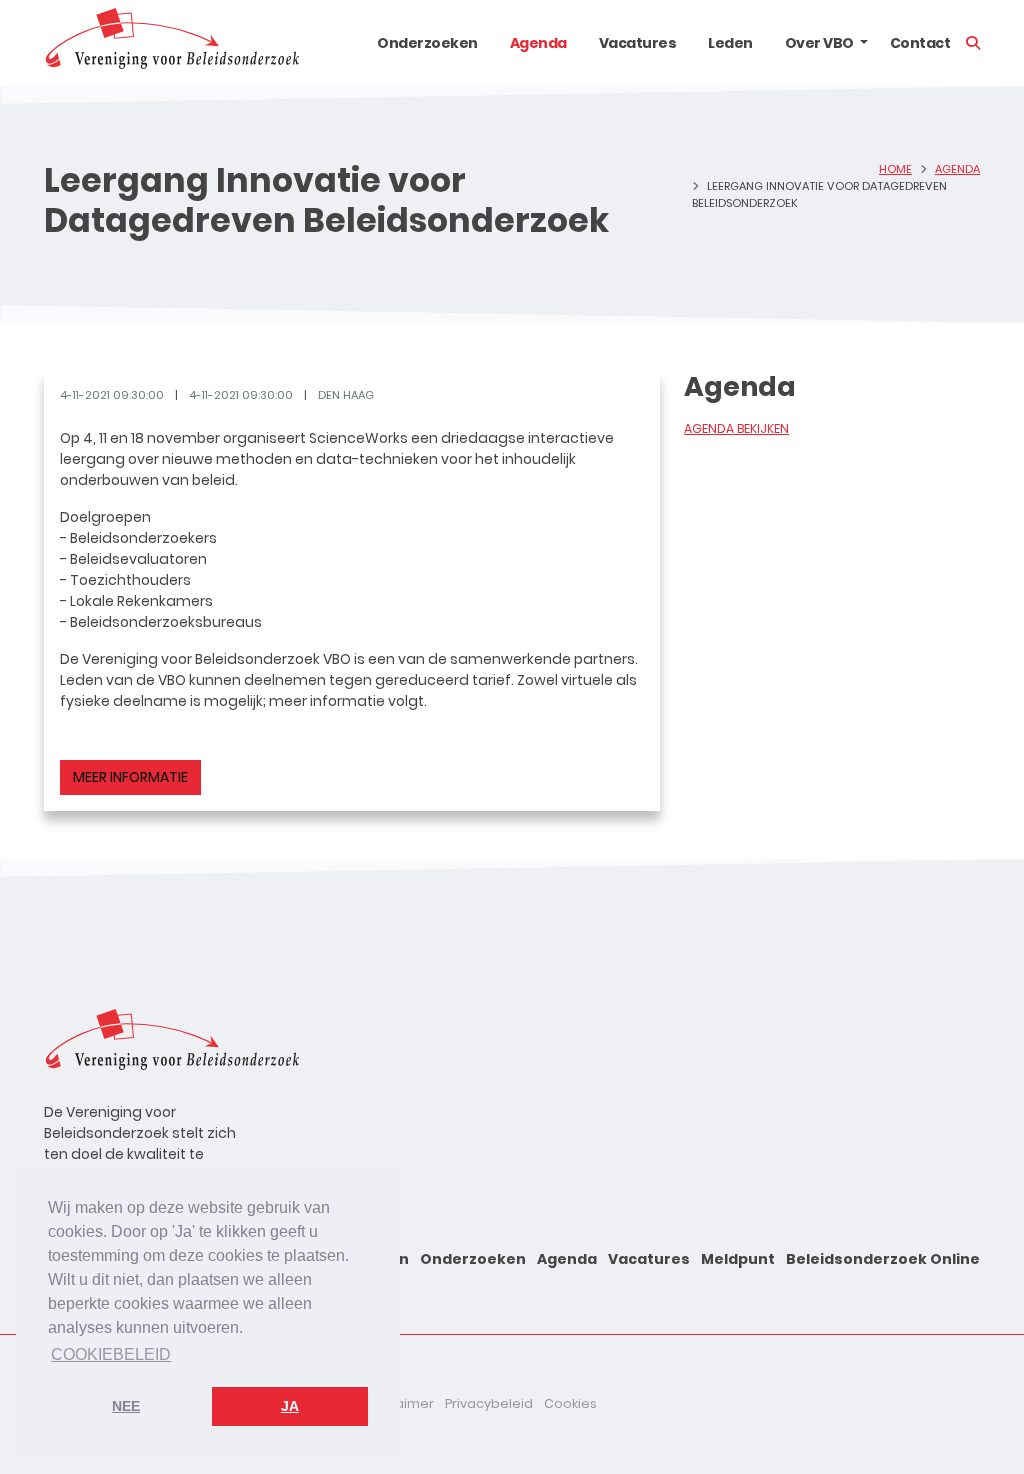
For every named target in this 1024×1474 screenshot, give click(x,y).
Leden (730, 43)
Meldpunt (738, 1259)
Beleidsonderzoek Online (883, 1259)
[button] (864, 43)
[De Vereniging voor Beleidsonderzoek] (171, 43)
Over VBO (819, 43)
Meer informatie (130, 777)
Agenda (538, 43)
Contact (920, 43)
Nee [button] (126, 1406)
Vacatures (638, 43)
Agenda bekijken (736, 428)
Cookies (570, 1403)
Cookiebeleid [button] (111, 1354)
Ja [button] (290, 1406)
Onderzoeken (427, 43)
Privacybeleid (489, 1403)
